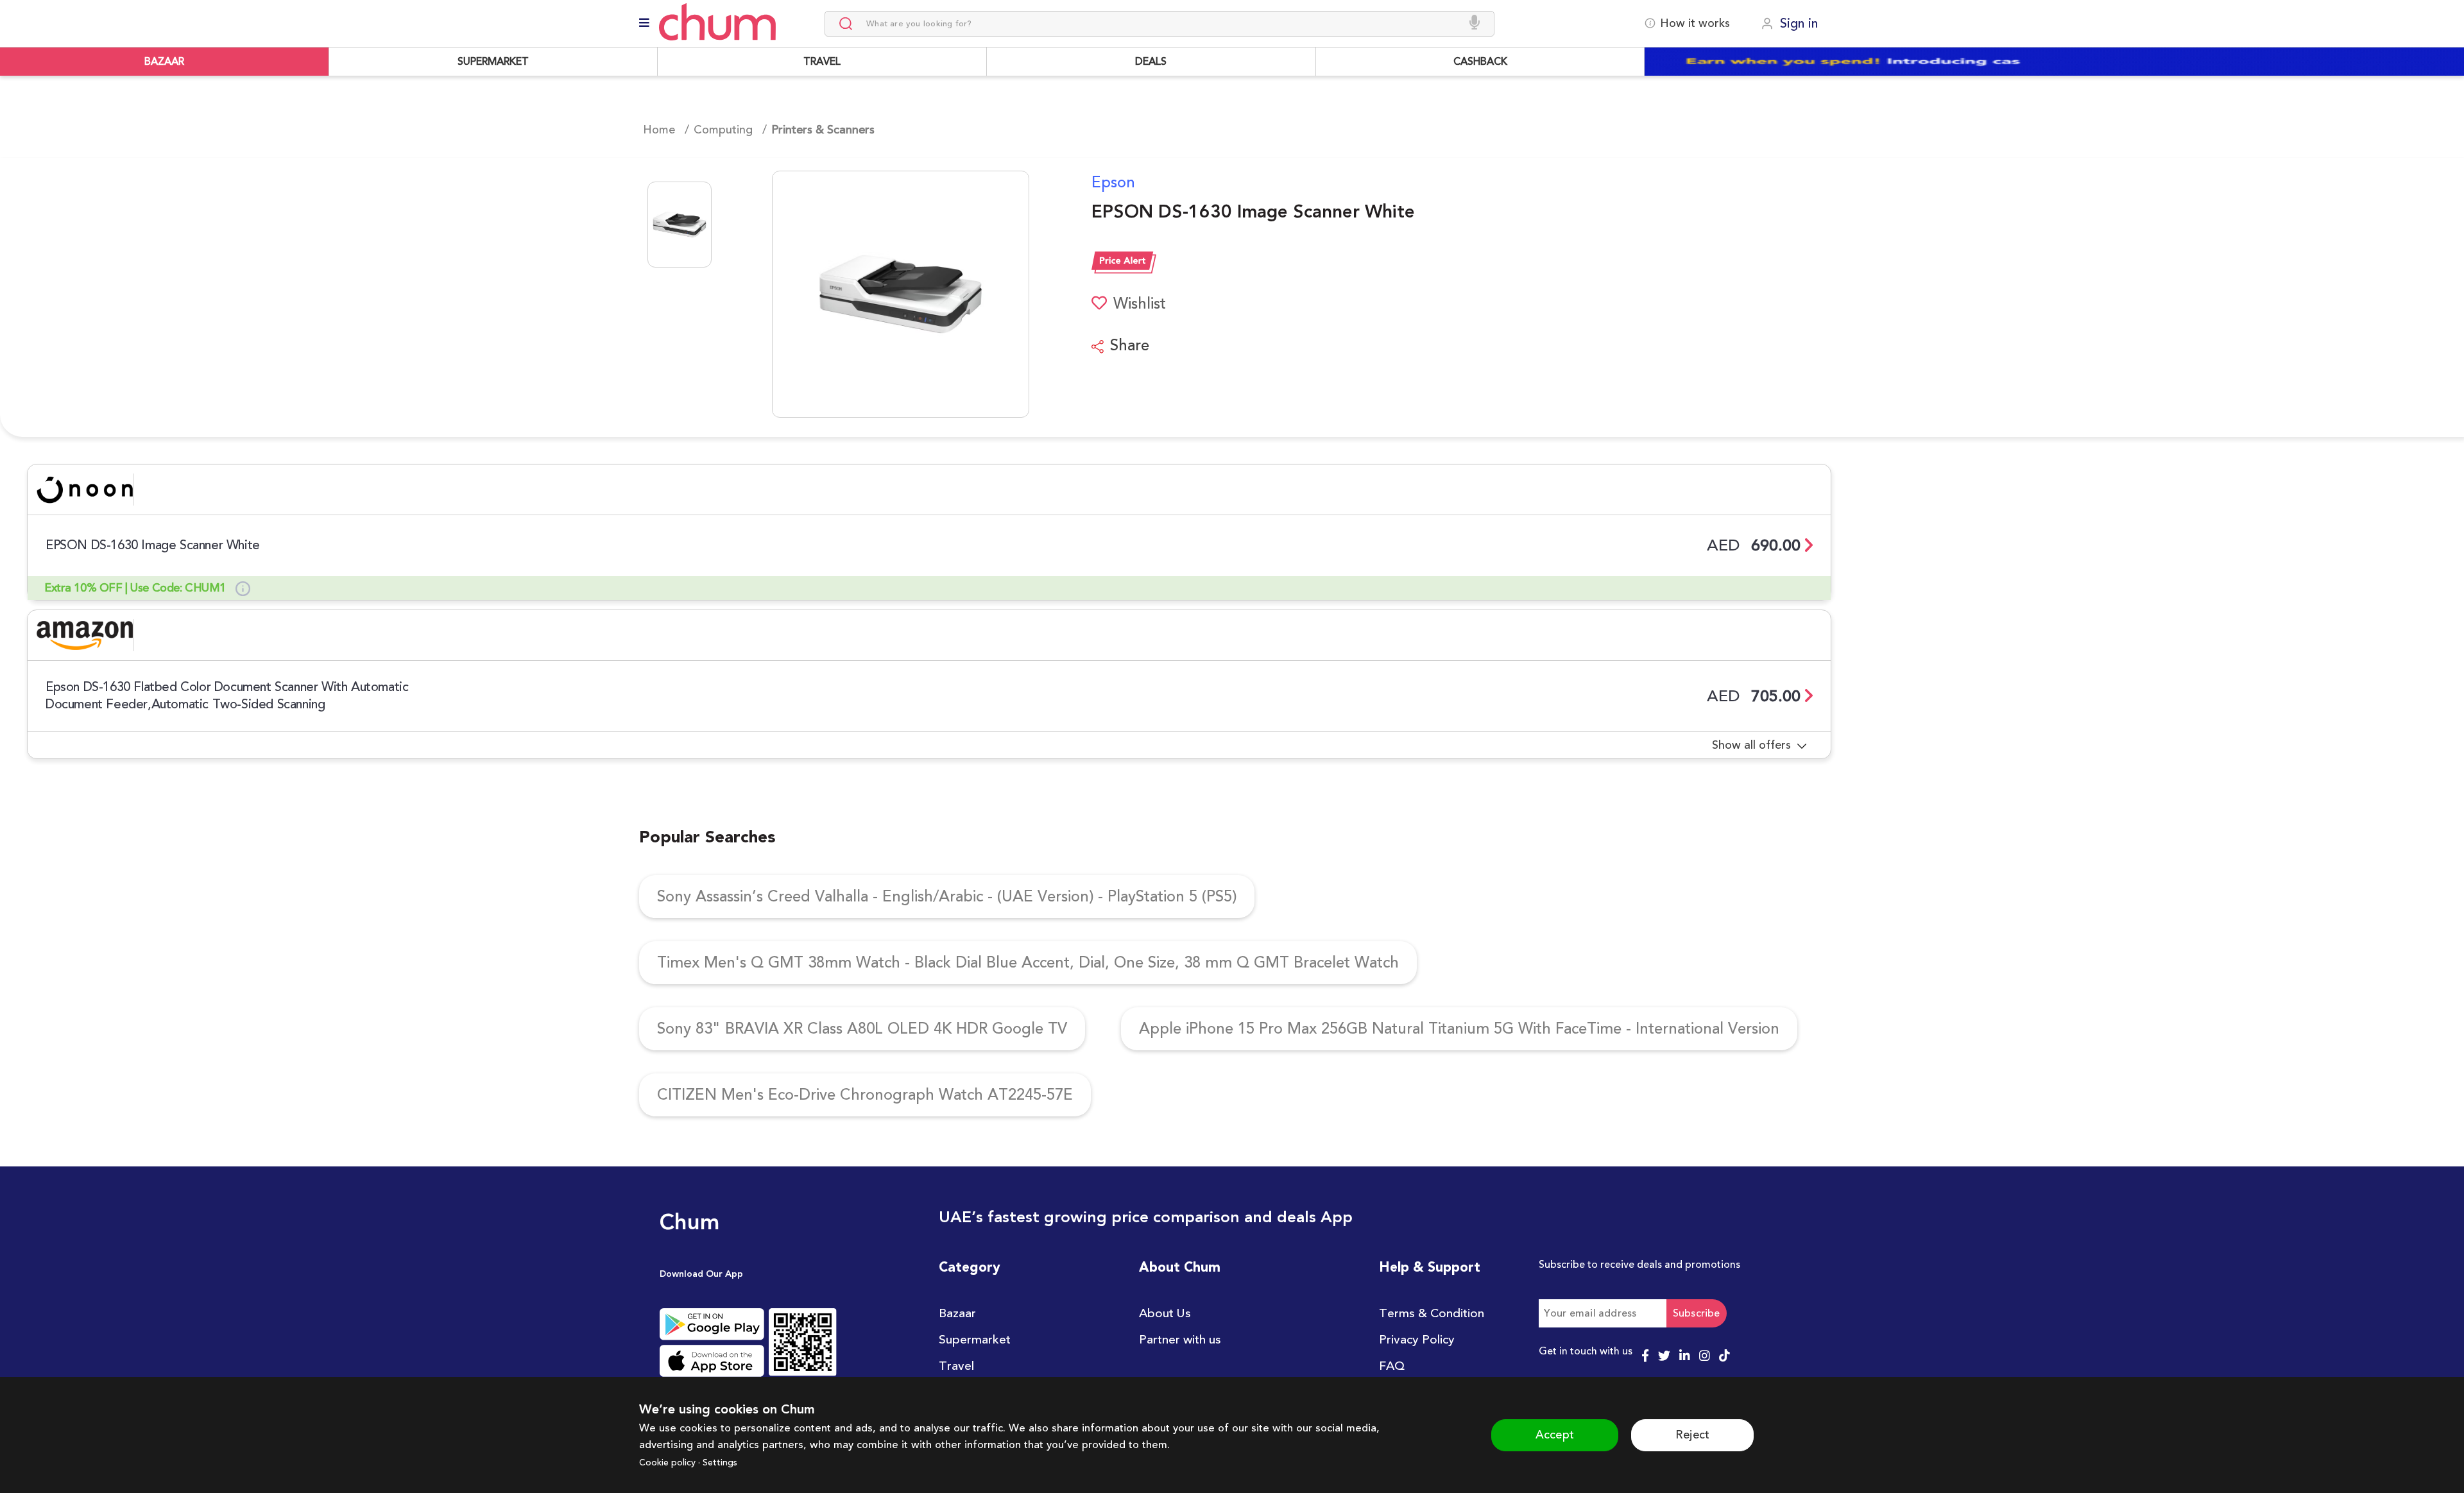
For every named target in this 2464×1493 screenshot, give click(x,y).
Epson (1113, 183)
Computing (723, 130)
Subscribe (1697, 1313)
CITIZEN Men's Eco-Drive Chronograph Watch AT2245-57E (865, 1095)
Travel (956, 1366)
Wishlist (1138, 304)
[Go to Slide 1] (680, 225)
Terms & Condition (1432, 1313)
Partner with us (1180, 1340)
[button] (860, 294)
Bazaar (957, 1313)
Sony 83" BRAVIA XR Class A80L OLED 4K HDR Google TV (862, 1029)
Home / (666, 130)
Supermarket (975, 1340)
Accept (1555, 1435)
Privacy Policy (1417, 1340)
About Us (1165, 1313)
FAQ (1392, 1366)
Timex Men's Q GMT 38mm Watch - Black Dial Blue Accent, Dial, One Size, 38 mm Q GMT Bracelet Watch (1028, 963)
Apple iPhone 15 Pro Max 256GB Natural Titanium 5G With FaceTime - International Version (1459, 1029)
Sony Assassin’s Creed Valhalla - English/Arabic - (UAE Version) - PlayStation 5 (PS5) (947, 897)
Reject (1692, 1435)
